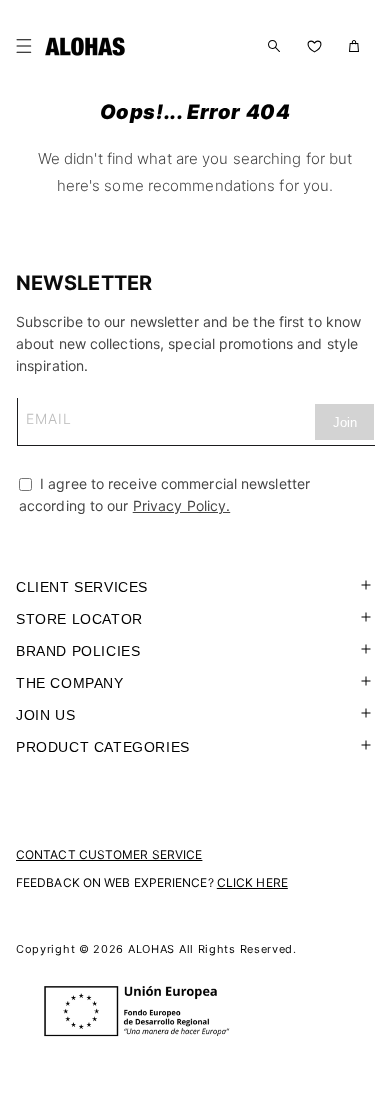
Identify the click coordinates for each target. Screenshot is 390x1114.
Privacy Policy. (182, 505)
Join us (45, 715)
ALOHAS (151, 949)
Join (345, 422)
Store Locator (79, 619)
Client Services (82, 587)
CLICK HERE (252, 882)
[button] (28, 46)
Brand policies (78, 651)
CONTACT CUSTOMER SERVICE (109, 854)
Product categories (103, 747)
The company (70, 683)
